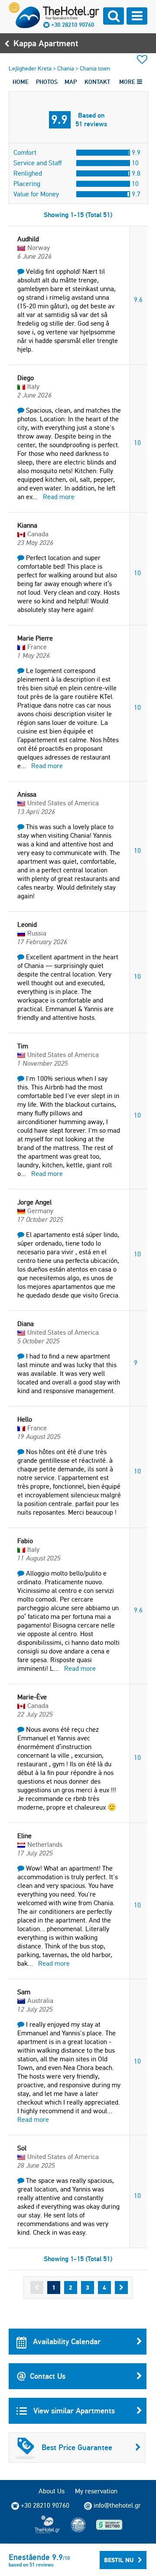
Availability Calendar (66, 2341)
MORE (128, 82)
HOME (21, 82)
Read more (59, 497)
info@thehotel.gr (117, 2505)
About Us (52, 2491)
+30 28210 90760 (73, 25)
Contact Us (48, 2376)
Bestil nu (119, 2560)
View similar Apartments (73, 2411)
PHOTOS (47, 82)
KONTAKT (97, 82)
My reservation (96, 2491)
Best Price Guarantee (77, 2447)
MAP (71, 82)
